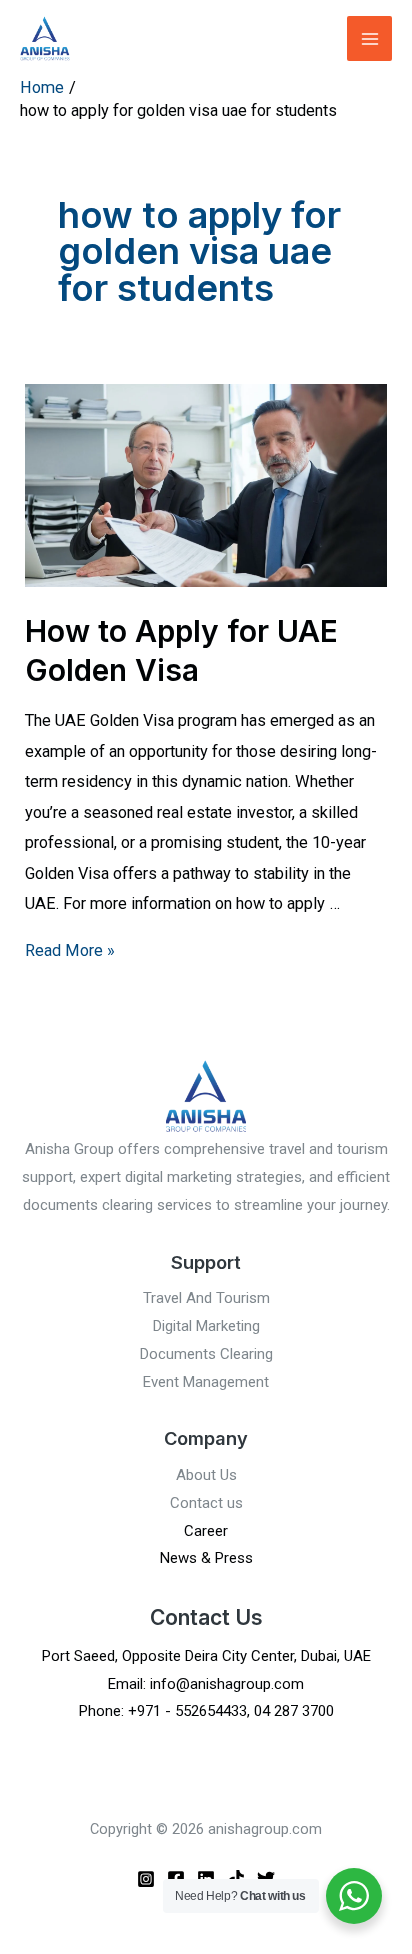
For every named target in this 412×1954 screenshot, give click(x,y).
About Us (206, 1475)
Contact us (206, 1503)
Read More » (70, 950)
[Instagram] (146, 1879)
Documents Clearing (206, 1354)
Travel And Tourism (206, 1298)
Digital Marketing (206, 1326)
